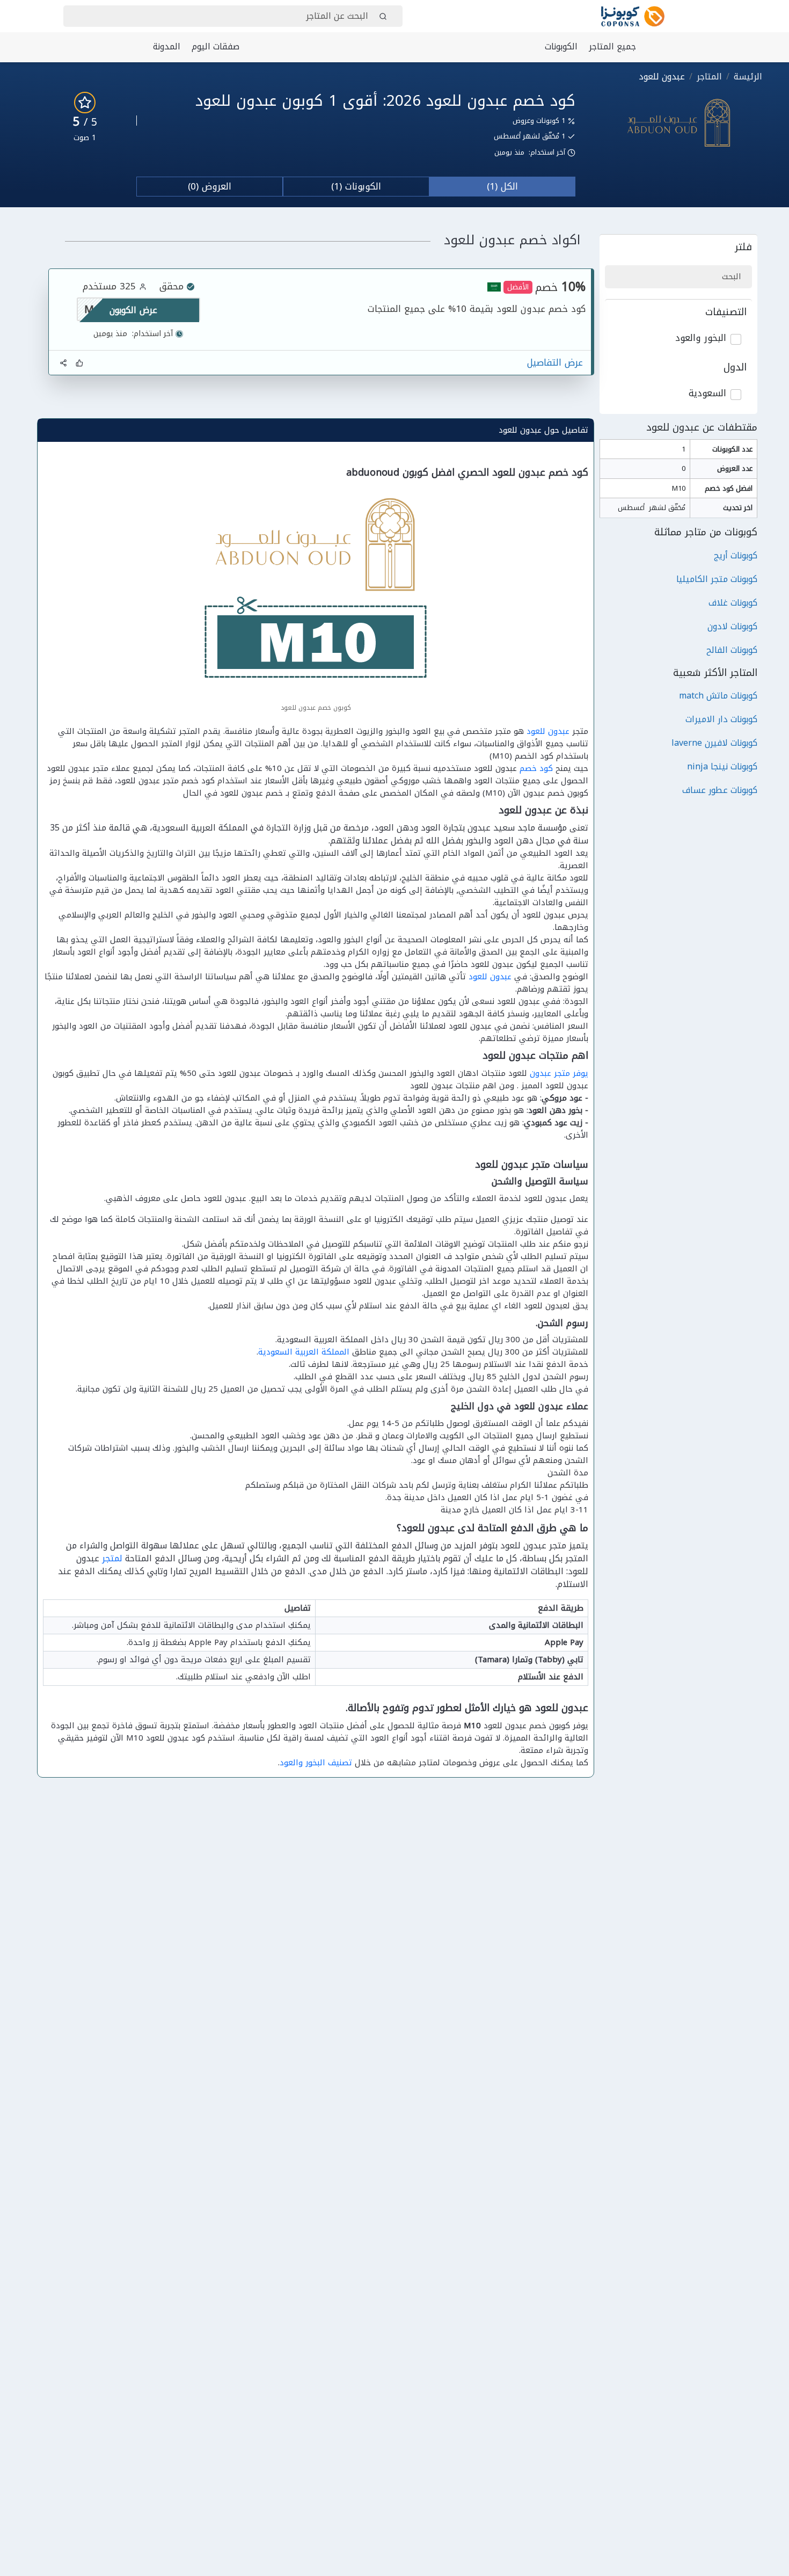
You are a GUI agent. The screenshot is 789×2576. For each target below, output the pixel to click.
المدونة (167, 46)
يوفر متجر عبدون (559, 1073)
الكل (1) (502, 186)
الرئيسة (748, 77)
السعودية (707, 394)
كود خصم (536, 768)
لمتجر (112, 1558)
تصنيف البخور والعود (316, 1763)
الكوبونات (561, 46)
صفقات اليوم (215, 46)
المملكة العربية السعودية (304, 1352)
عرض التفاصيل (555, 363)
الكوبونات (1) (356, 186)
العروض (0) (210, 186)
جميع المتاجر (612, 46)
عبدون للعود (548, 731)
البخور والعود (701, 338)
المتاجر (709, 77)
